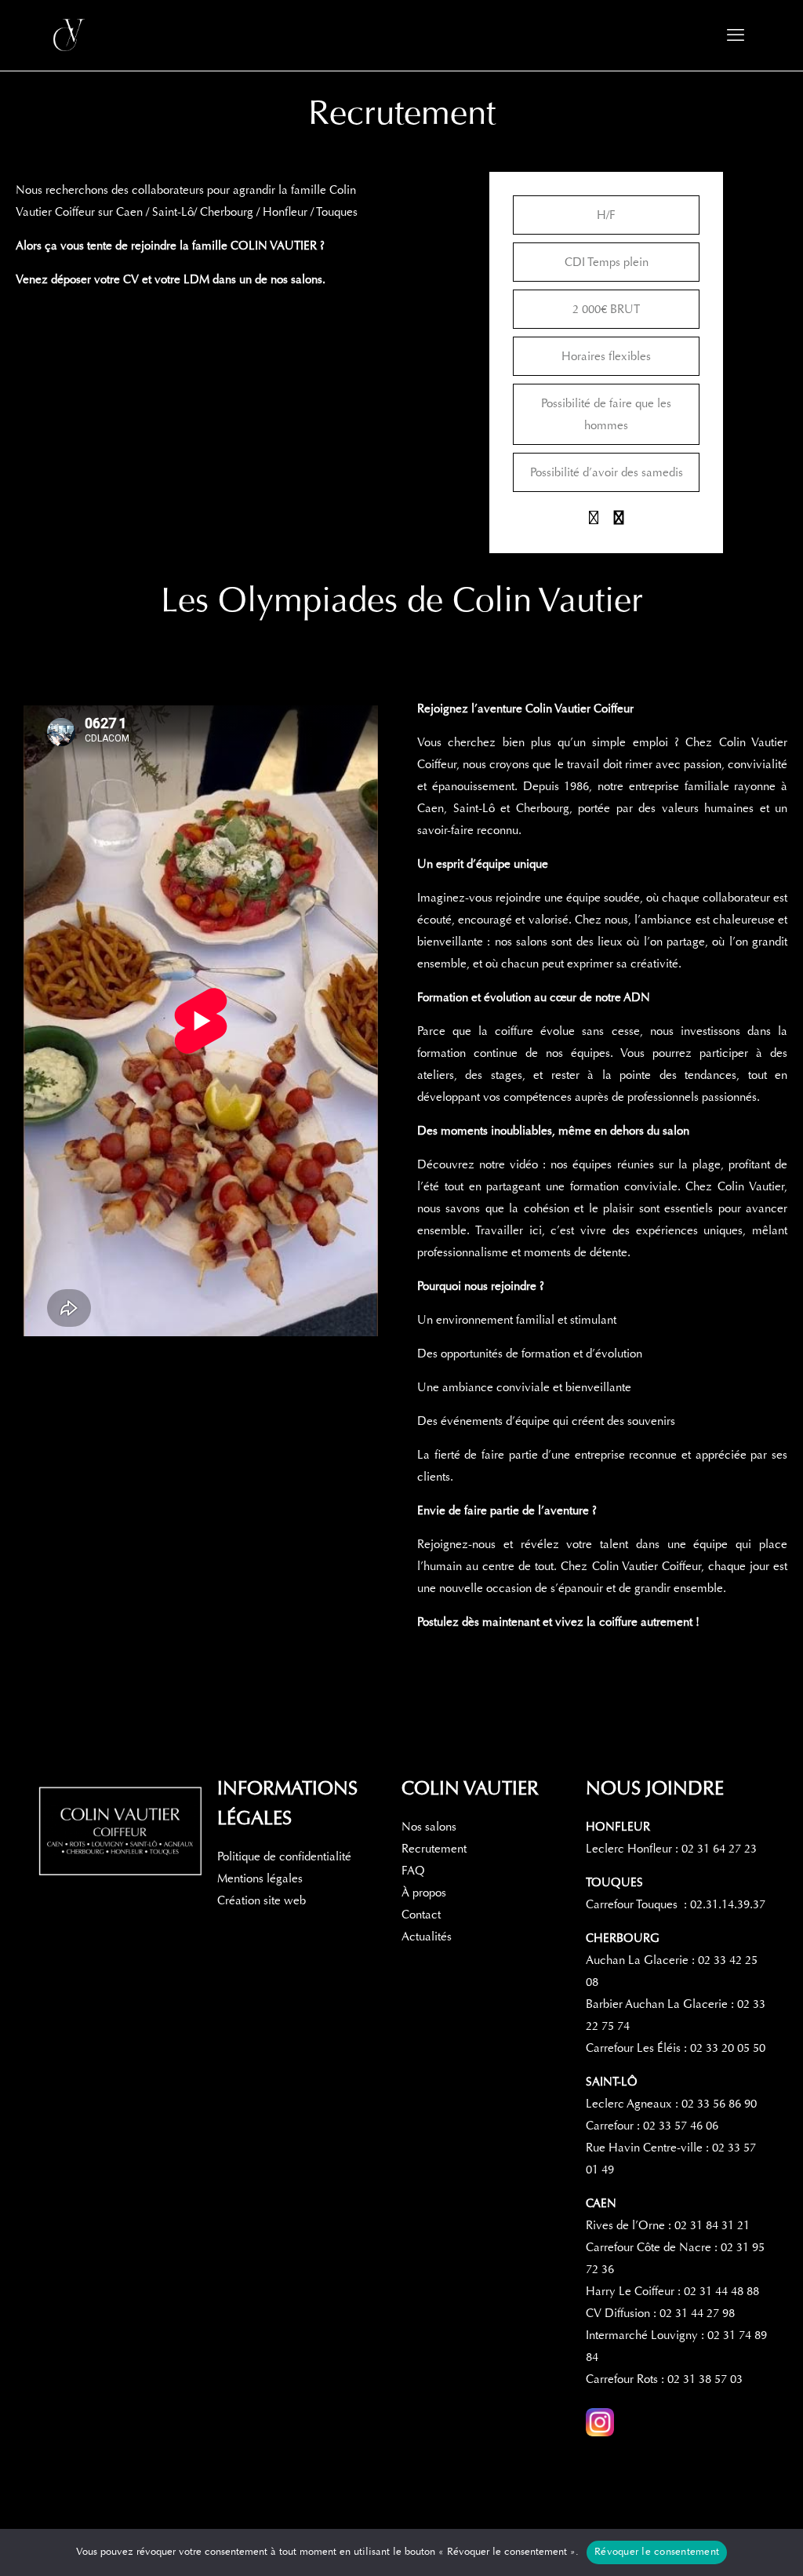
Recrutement (434, 1849)
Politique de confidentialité (284, 1856)
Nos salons (429, 1827)
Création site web (262, 1900)
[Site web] (619, 519)
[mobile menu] (736, 35)
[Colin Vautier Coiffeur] (71, 35)
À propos (424, 1893)
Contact (421, 1915)
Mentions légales (260, 1878)
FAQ (413, 1871)
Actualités (427, 1937)
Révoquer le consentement (657, 2552)
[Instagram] (594, 519)
